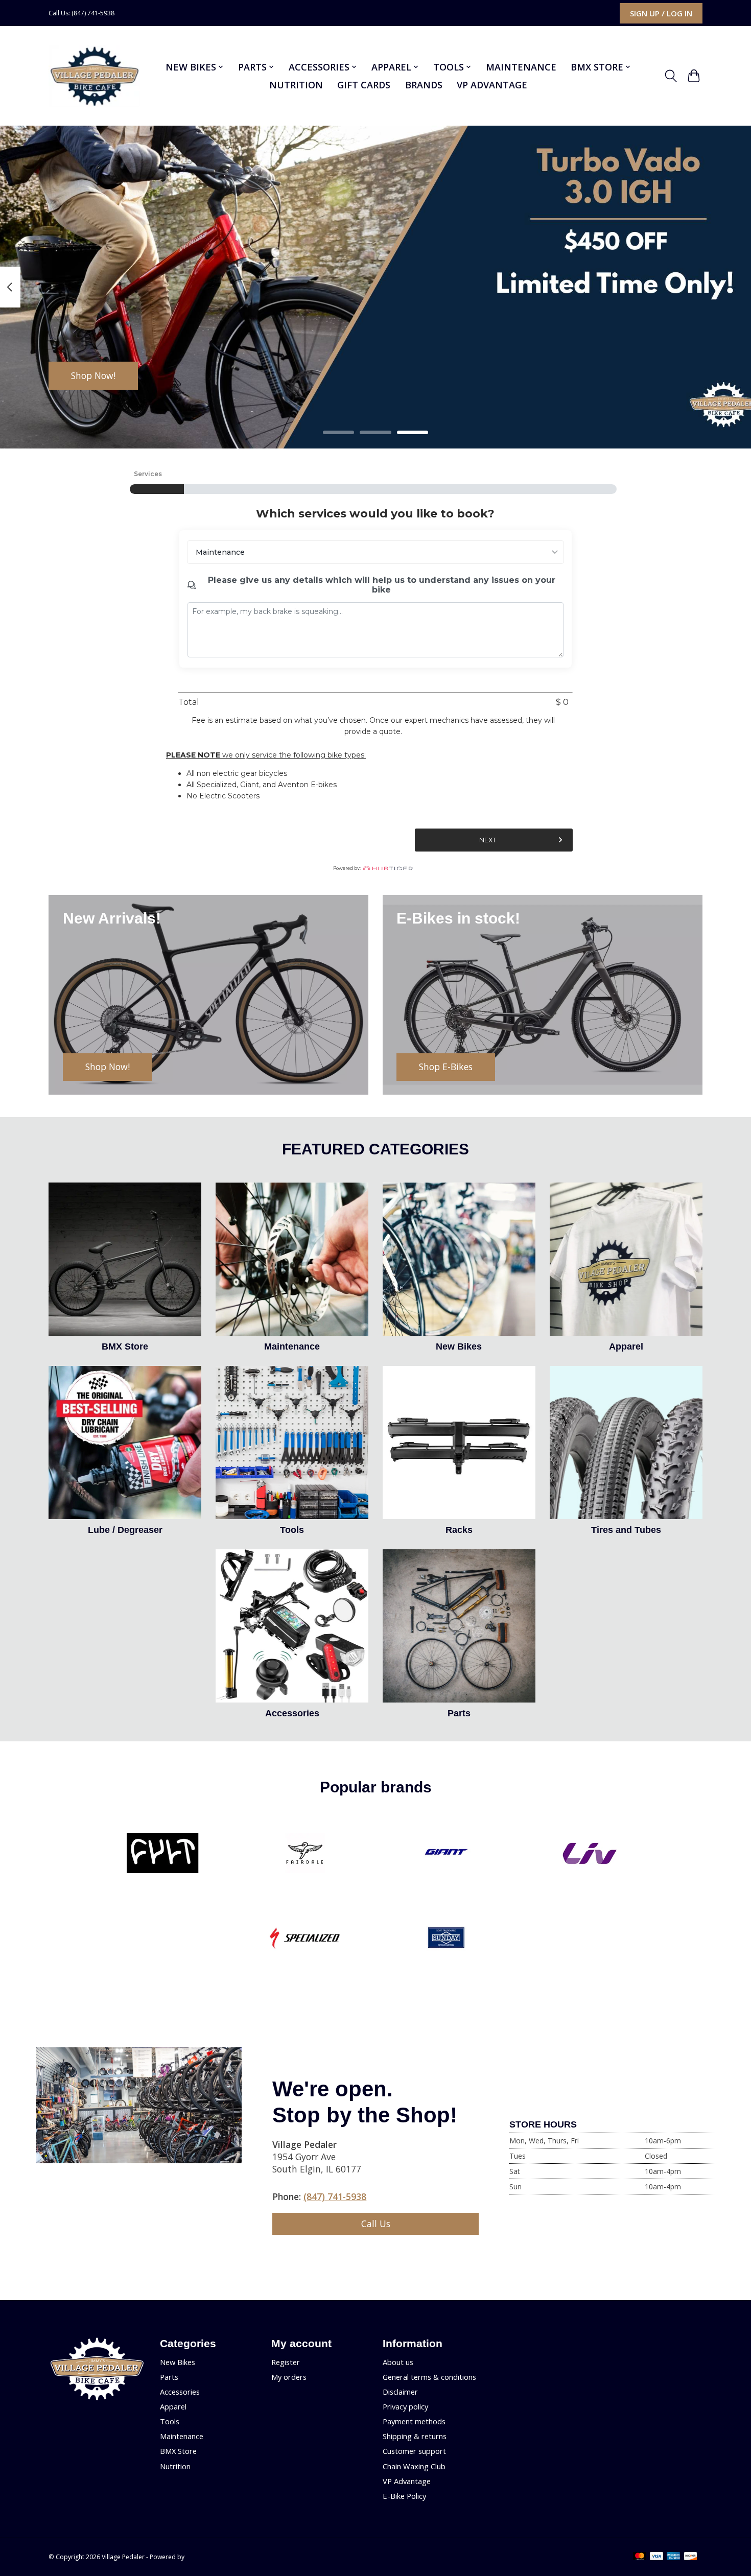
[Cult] (163, 1854)
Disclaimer (400, 2392)
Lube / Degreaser (125, 1530)
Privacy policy (405, 2406)
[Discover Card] (691, 2557)
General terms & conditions (429, 2377)
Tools (292, 1530)
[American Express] (673, 2557)
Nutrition (296, 85)
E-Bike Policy (404, 2496)
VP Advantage (492, 85)
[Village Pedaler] (94, 76)
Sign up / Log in (661, 13)
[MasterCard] (640, 2557)
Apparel (626, 1346)
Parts (459, 1713)
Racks (459, 1530)
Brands (424, 85)
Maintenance (521, 67)
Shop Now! (93, 375)
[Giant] (447, 1854)
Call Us (376, 2224)
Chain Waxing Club (414, 2466)
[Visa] (656, 2557)
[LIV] (588, 1854)
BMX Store (125, 1346)
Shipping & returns (415, 2436)
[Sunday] (447, 1939)
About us (398, 2362)
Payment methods (414, 2421)
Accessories (292, 1713)
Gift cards (364, 85)
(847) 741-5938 (335, 2196)
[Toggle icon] (671, 76)
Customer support (414, 2451)
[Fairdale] (304, 1854)
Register (286, 2362)
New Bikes (459, 1346)
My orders (289, 2377)
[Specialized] (304, 1939)
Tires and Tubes (626, 1530)
